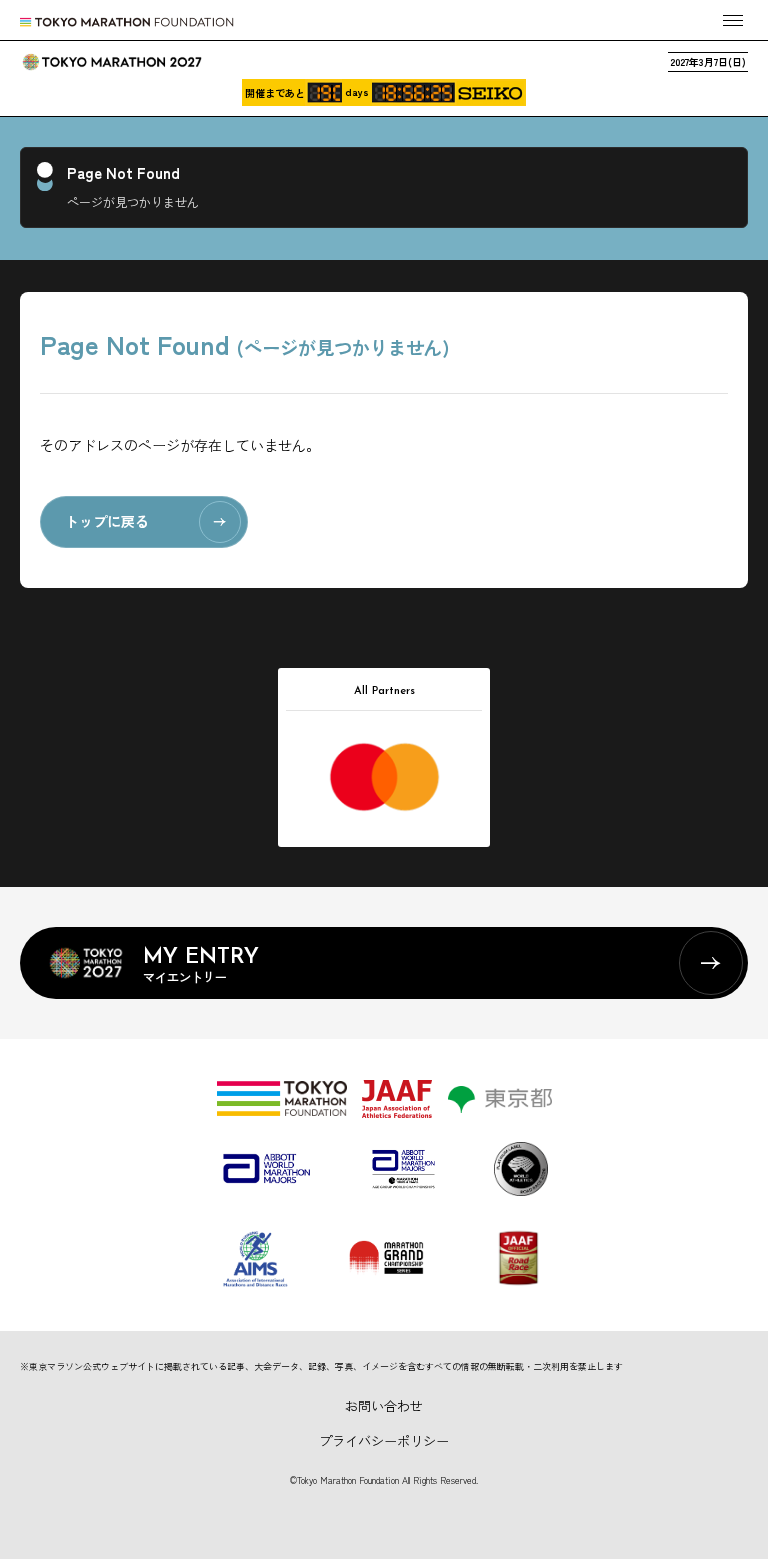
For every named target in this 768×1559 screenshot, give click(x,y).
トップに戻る (107, 521)
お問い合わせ (384, 1405)
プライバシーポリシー (384, 1440)
